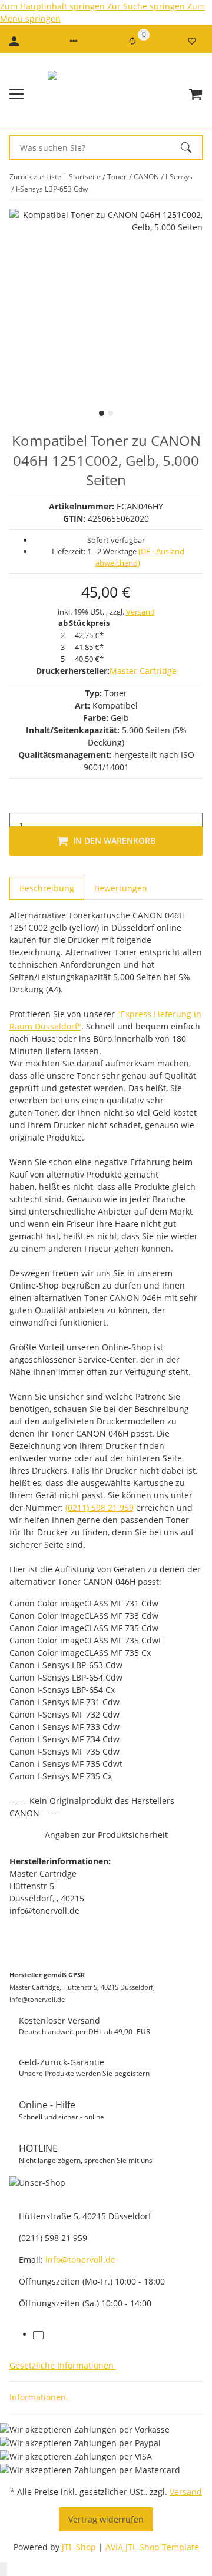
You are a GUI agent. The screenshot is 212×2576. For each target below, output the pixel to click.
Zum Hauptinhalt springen (54, 6)
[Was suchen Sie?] (191, 147)
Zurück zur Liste (35, 177)
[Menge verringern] (19, 800)
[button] (74, 41)
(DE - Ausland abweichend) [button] (140, 557)
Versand (140, 612)
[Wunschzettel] (192, 41)
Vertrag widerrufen (106, 2519)
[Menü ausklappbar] (16, 94)
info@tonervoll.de (80, 2260)
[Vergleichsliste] (132, 41)
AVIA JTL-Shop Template (152, 2547)
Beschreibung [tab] (47, 888)
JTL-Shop (80, 2547)
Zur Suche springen (147, 6)
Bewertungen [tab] (121, 888)
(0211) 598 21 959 (100, 1507)
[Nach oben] (4, 2569)
